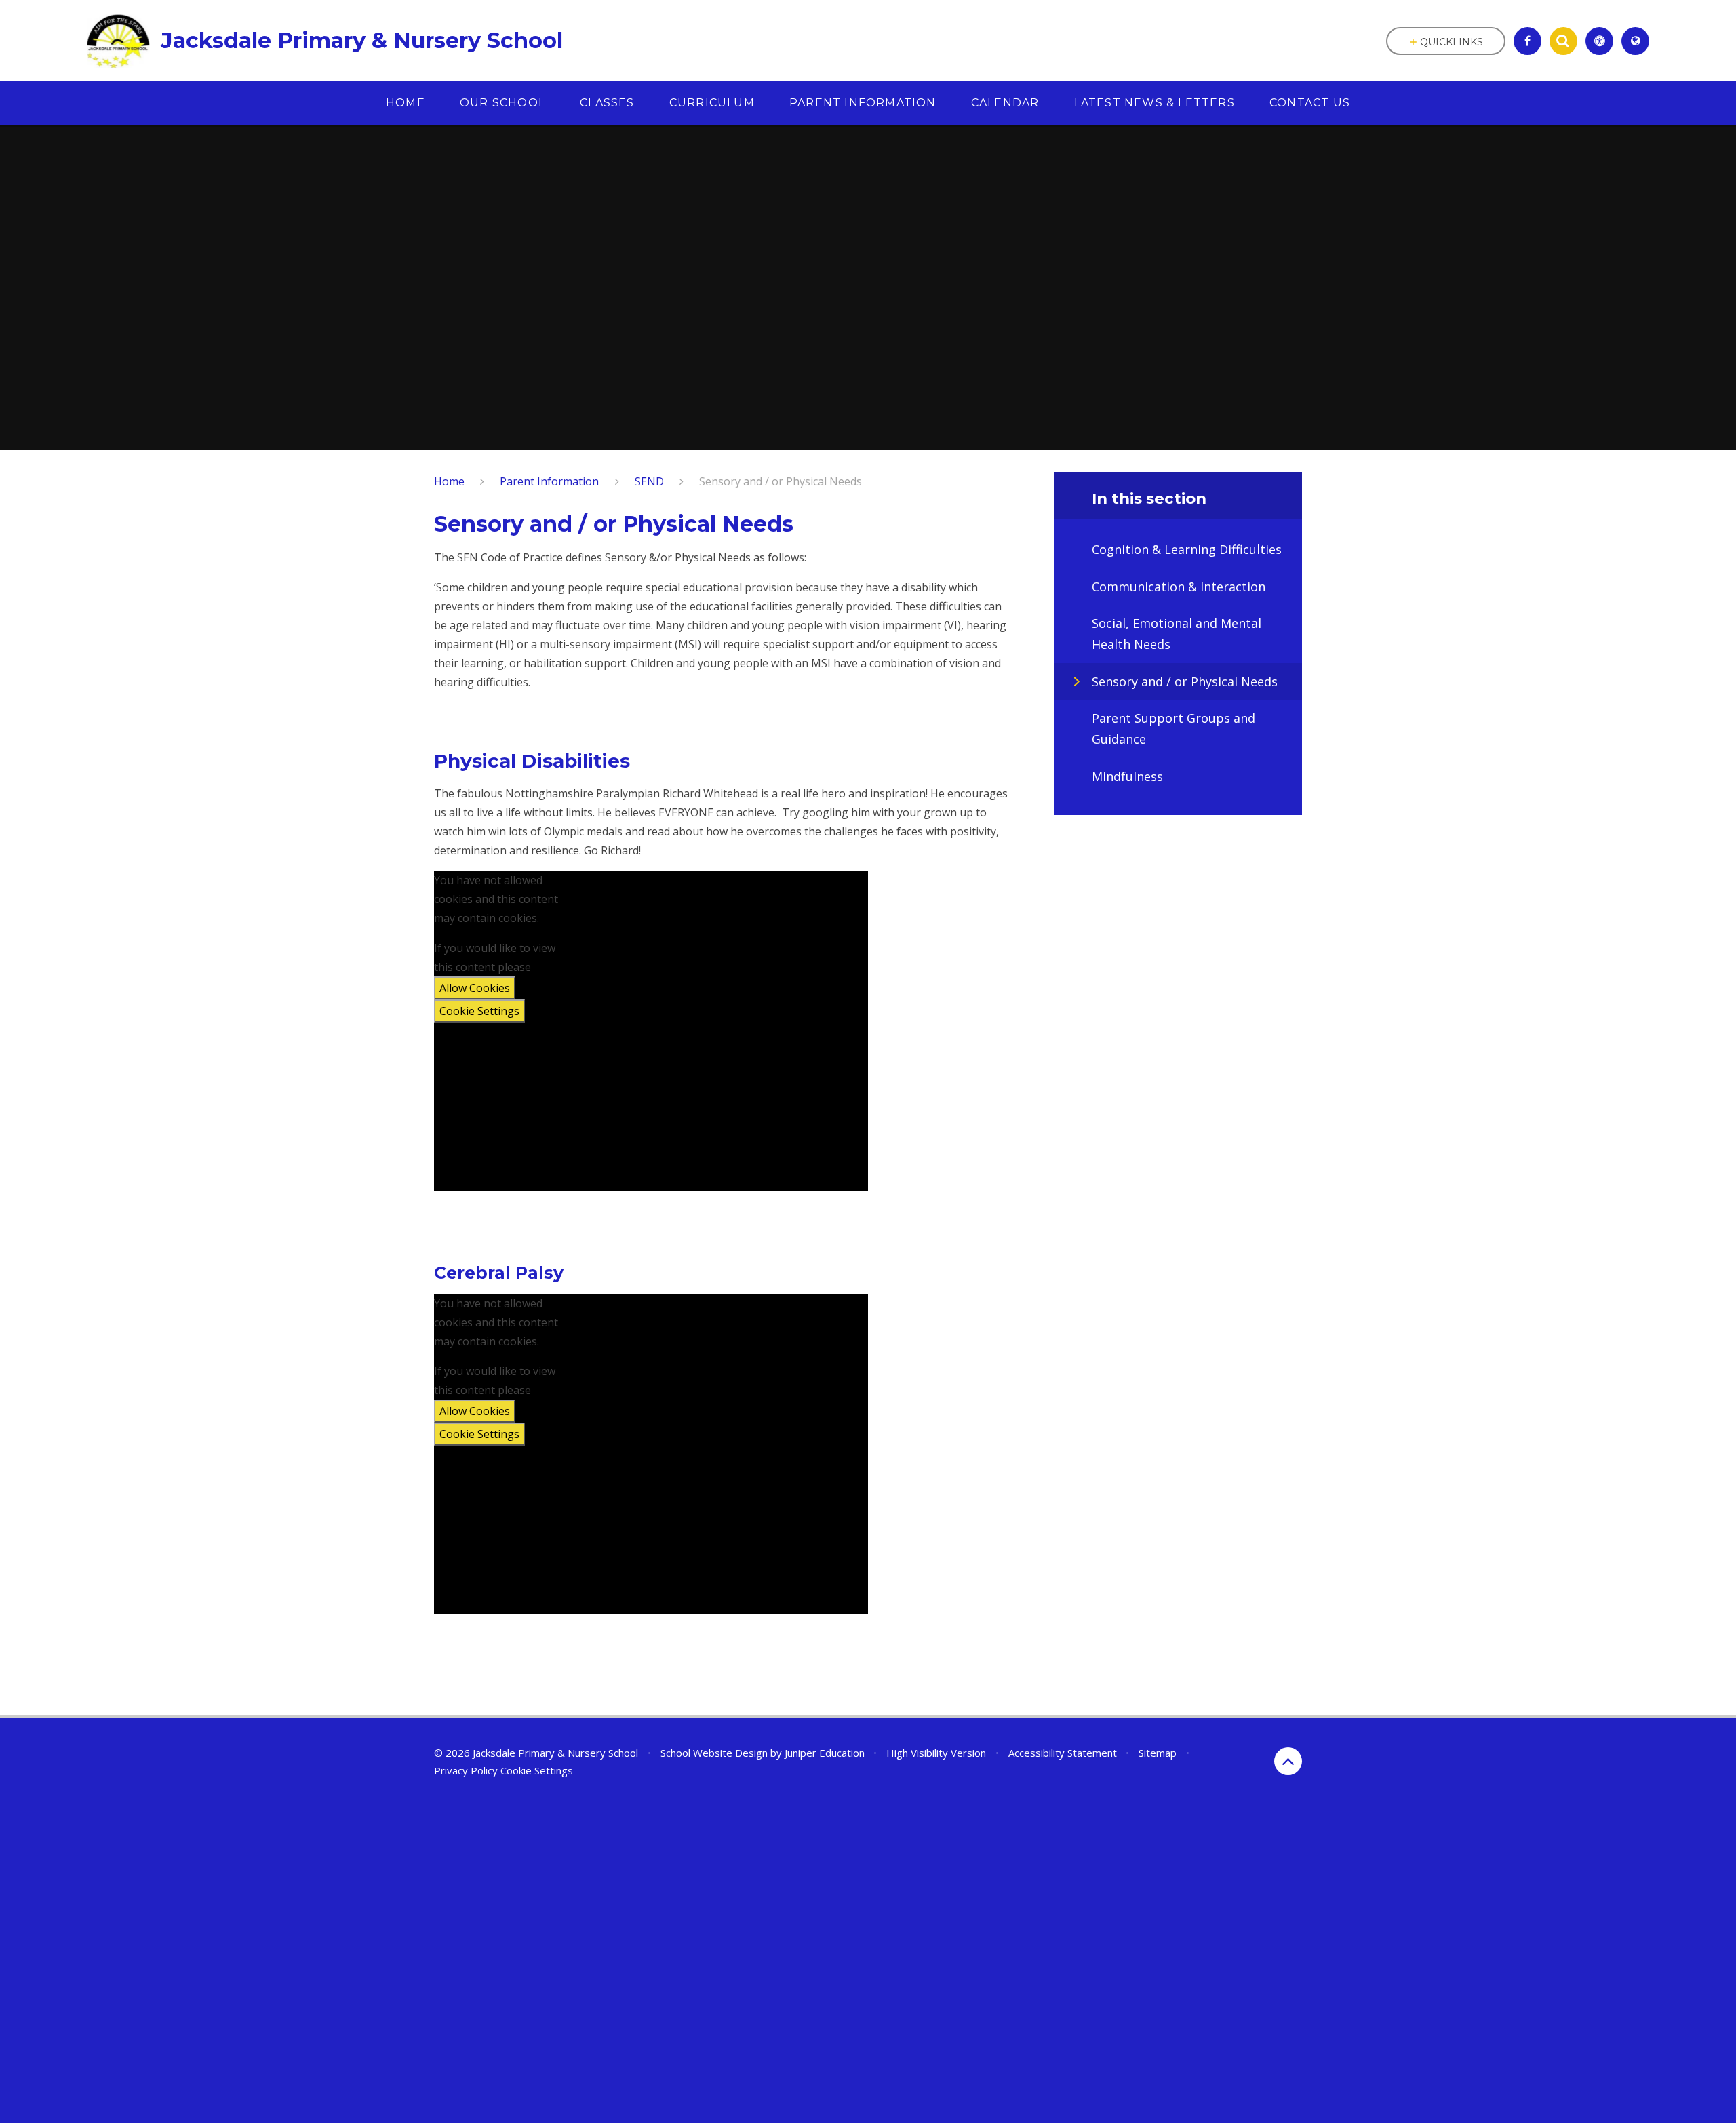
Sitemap (1158, 1753)
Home (449, 481)
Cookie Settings (479, 1011)
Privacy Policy (466, 1770)
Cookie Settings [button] (537, 1770)
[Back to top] (1288, 1761)
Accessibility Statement (1063, 1753)
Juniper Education (825, 1753)
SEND (649, 481)
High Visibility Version (936, 1753)
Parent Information (549, 481)
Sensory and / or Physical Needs (781, 481)
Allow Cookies (475, 988)
